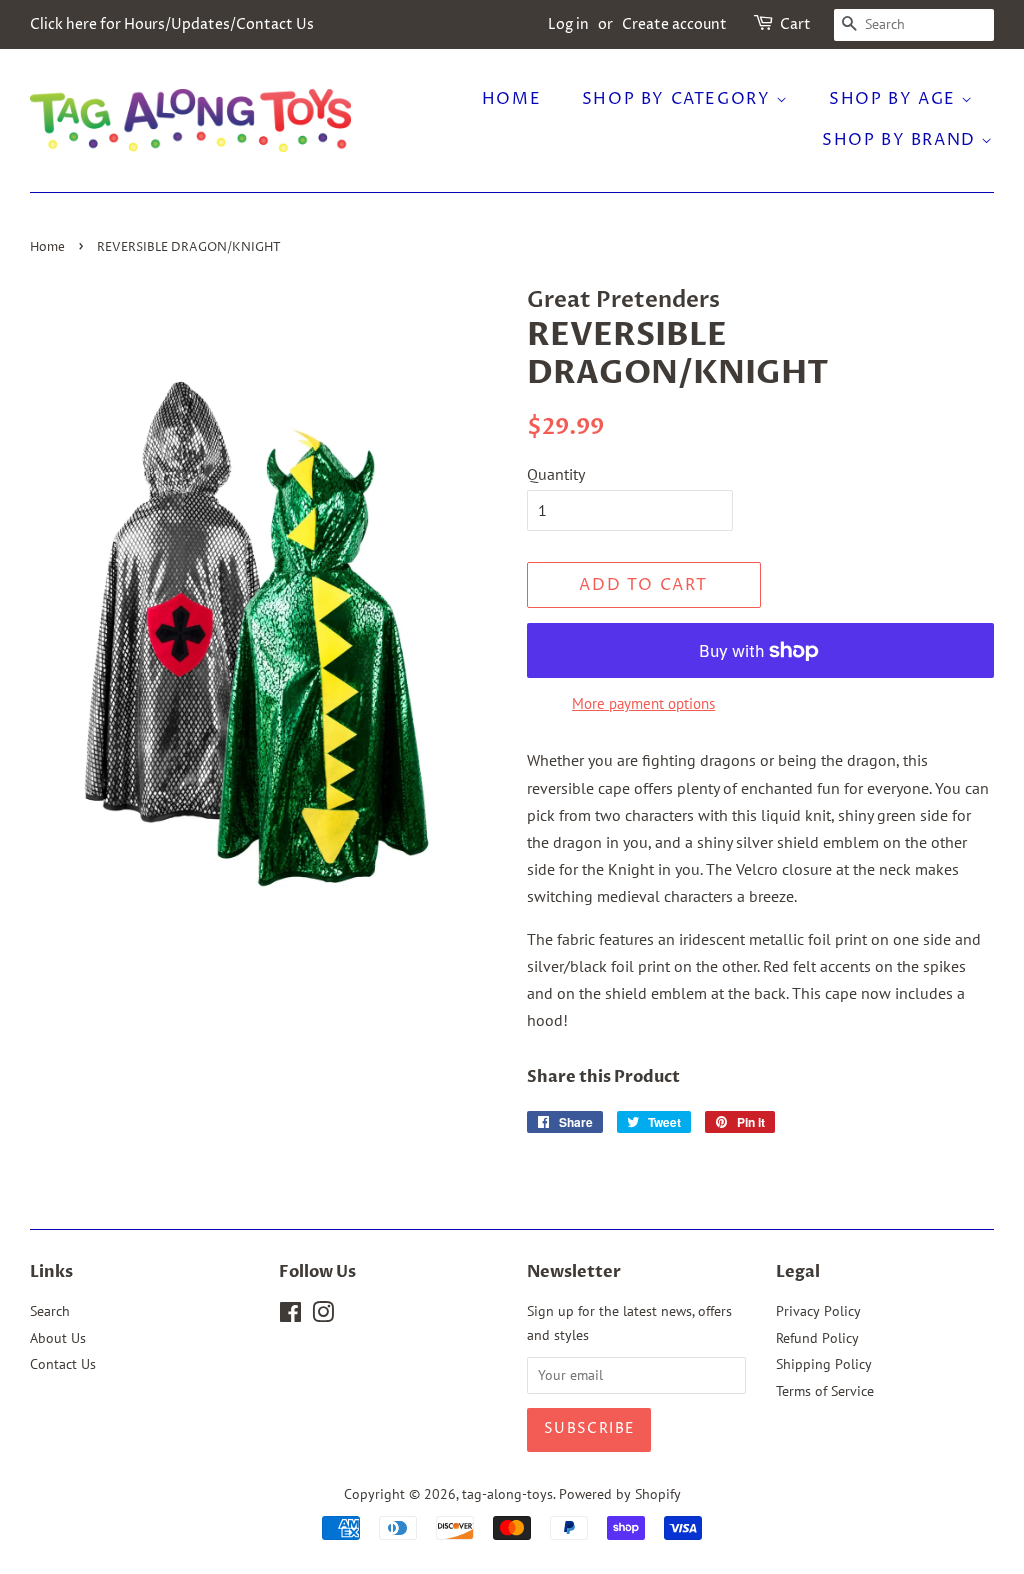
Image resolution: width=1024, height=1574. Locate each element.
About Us (58, 1338)
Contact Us (63, 1364)
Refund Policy (817, 1338)
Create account (674, 24)
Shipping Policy (824, 1364)
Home (511, 99)
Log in (568, 24)
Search (50, 1311)
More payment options (643, 703)
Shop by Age (895, 99)
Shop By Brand (901, 140)
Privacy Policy (818, 1311)
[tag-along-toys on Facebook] (290, 1316)
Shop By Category (679, 99)
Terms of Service (825, 1391)
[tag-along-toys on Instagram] (323, 1316)
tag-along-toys (507, 1494)
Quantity (556, 474)
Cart (795, 24)
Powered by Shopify (620, 1494)
